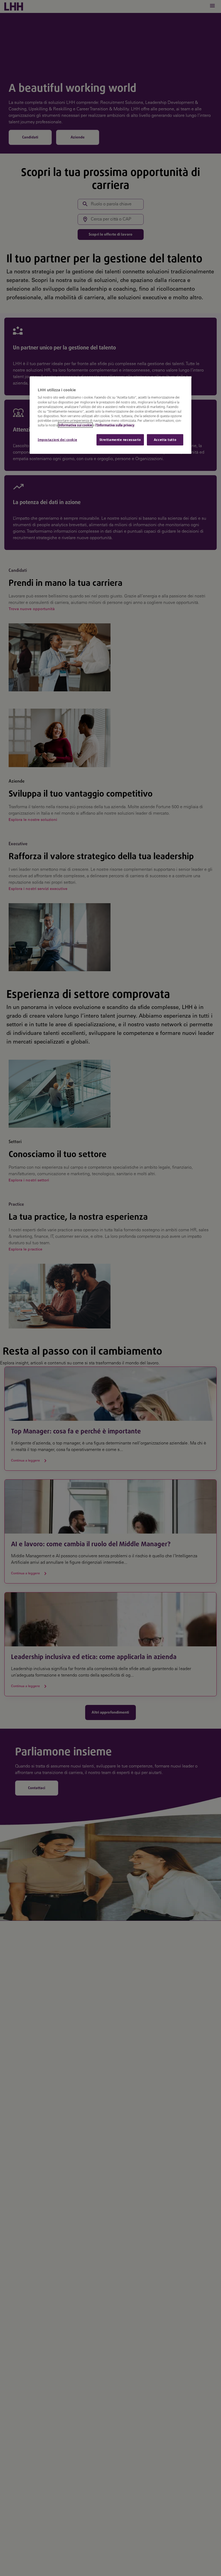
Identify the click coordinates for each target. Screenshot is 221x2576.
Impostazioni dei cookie (57, 440)
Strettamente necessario (120, 440)
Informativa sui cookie (75, 425)
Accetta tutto (165, 440)
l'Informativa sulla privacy (115, 425)
